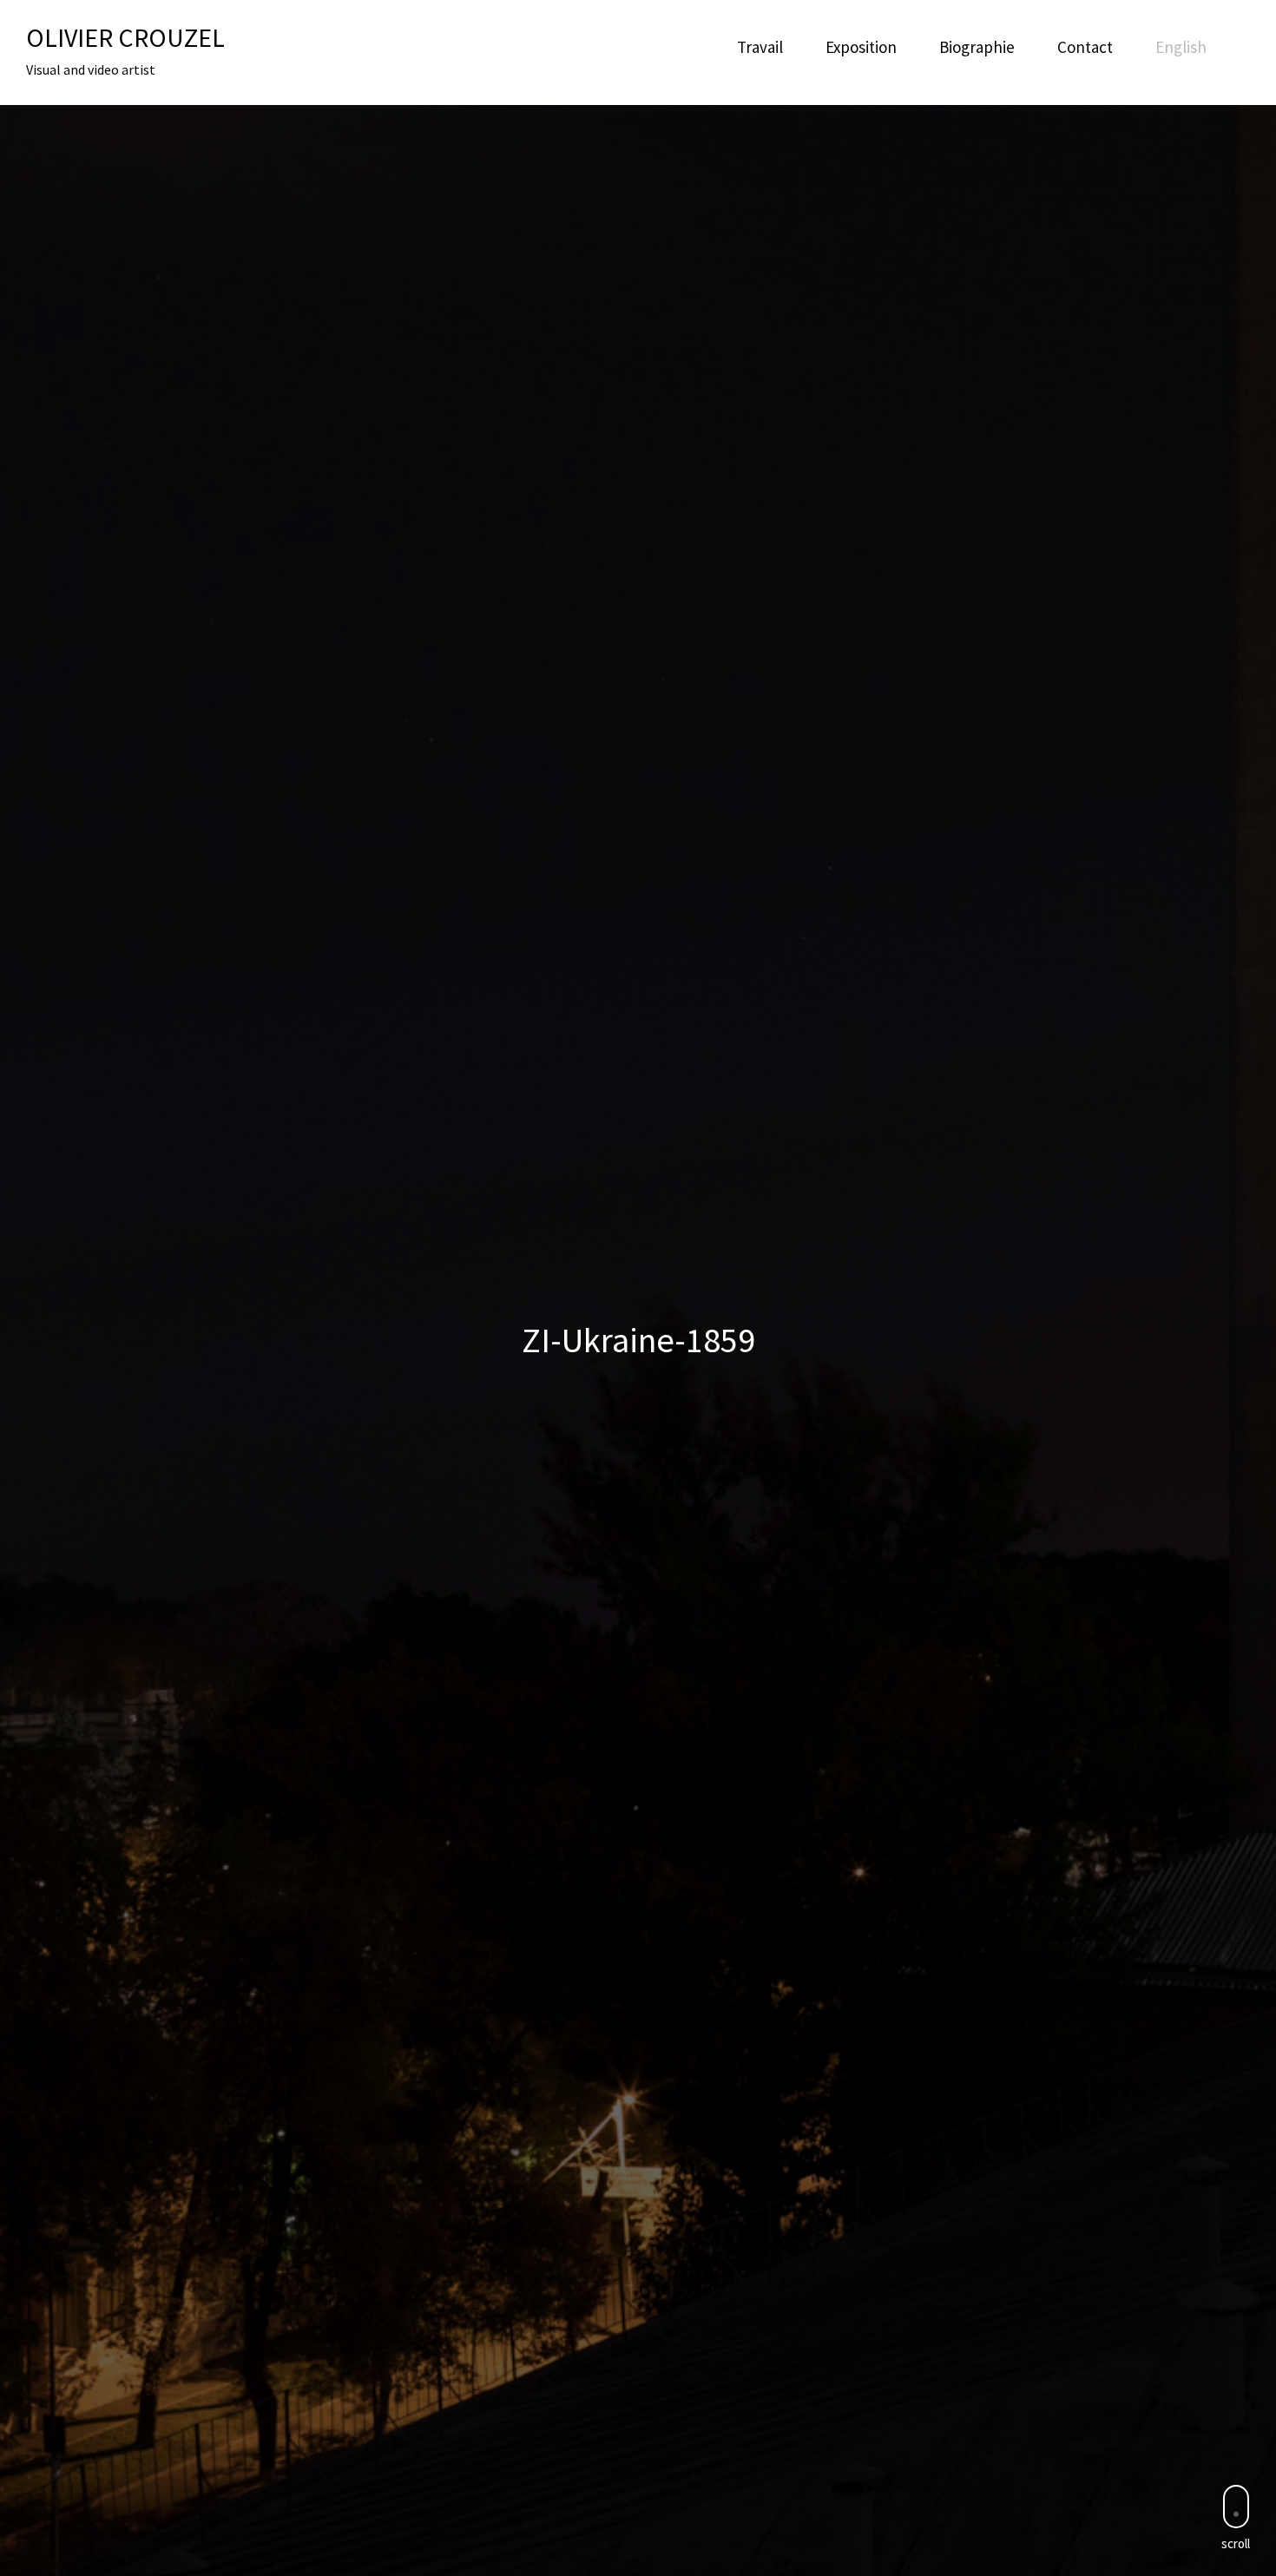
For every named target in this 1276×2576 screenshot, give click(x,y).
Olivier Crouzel (125, 37)
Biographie (977, 47)
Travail (760, 47)
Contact (1085, 47)
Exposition (861, 47)
